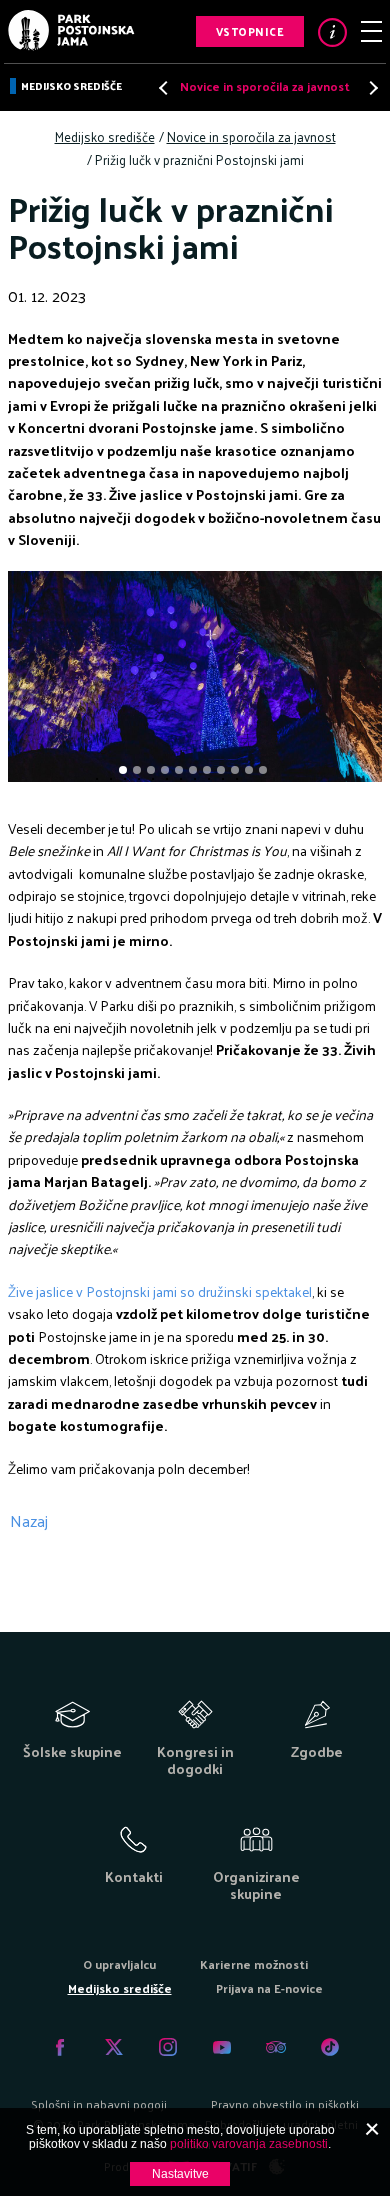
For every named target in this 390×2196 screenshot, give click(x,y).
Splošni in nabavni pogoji (99, 2104)
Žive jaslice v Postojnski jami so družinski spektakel (160, 1291)
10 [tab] (251, 772)
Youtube (222, 2047)
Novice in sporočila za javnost (265, 86)
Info (332, 32)
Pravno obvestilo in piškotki (285, 2104)
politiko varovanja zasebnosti (249, 2144)
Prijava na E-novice (269, 1988)
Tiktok (330, 2047)
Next (368, 87)
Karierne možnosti (254, 1964)
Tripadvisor (276, 2047)
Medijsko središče (71, 86)
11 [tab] (265, 772)
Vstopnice (250, 31)
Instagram (168, 2047)
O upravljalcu (119, 1964)
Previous (165, 87)
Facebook (60, 2047)
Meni (371, 31)
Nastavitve (180, 2174)
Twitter (114, 2047)
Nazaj (29, 1520)
